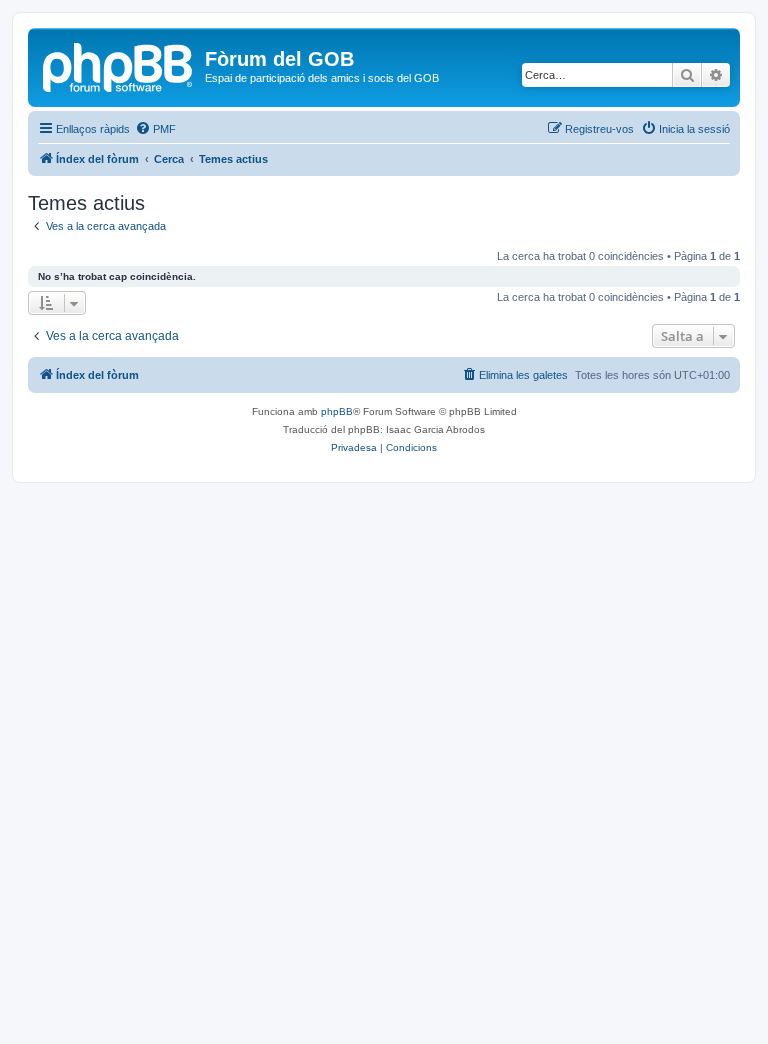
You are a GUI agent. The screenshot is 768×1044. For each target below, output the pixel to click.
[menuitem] (155, 129)
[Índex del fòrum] (119, 65)
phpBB (337, 411)
